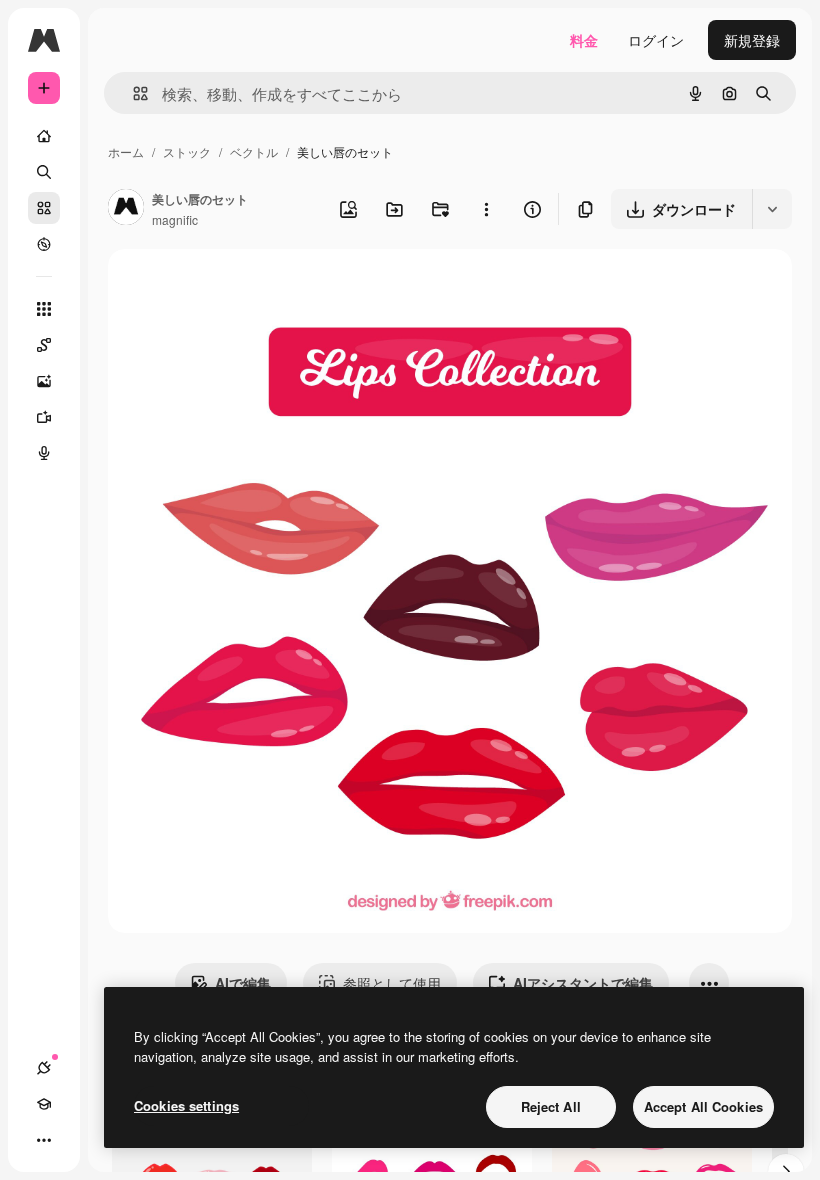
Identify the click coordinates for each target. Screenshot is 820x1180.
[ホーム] (44, 136)
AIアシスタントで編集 (583, 983)
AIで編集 (243, 983)
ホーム (126, 151)
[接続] (44, 1068)
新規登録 (752, 40)
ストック (187, 151)
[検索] (44, 172)
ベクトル (254, 151)
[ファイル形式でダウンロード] (772, 209)
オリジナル (245, 287)
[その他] (44, 1140)
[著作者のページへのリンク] (126, 209)
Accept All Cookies (703, 1106)
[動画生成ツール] (44, 417)
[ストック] (44, 208)
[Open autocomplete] (132, 93)
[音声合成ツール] (44, 453)
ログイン (656, 40)
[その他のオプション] (486, 209)
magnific (175, 219)
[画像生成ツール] (44, 381)
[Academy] (44, 1104)
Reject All (551, 1106)
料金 (584, 40)
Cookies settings (186, 1105)
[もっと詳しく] (44, 244)
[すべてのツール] (44, 309)
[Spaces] (44, 345)
